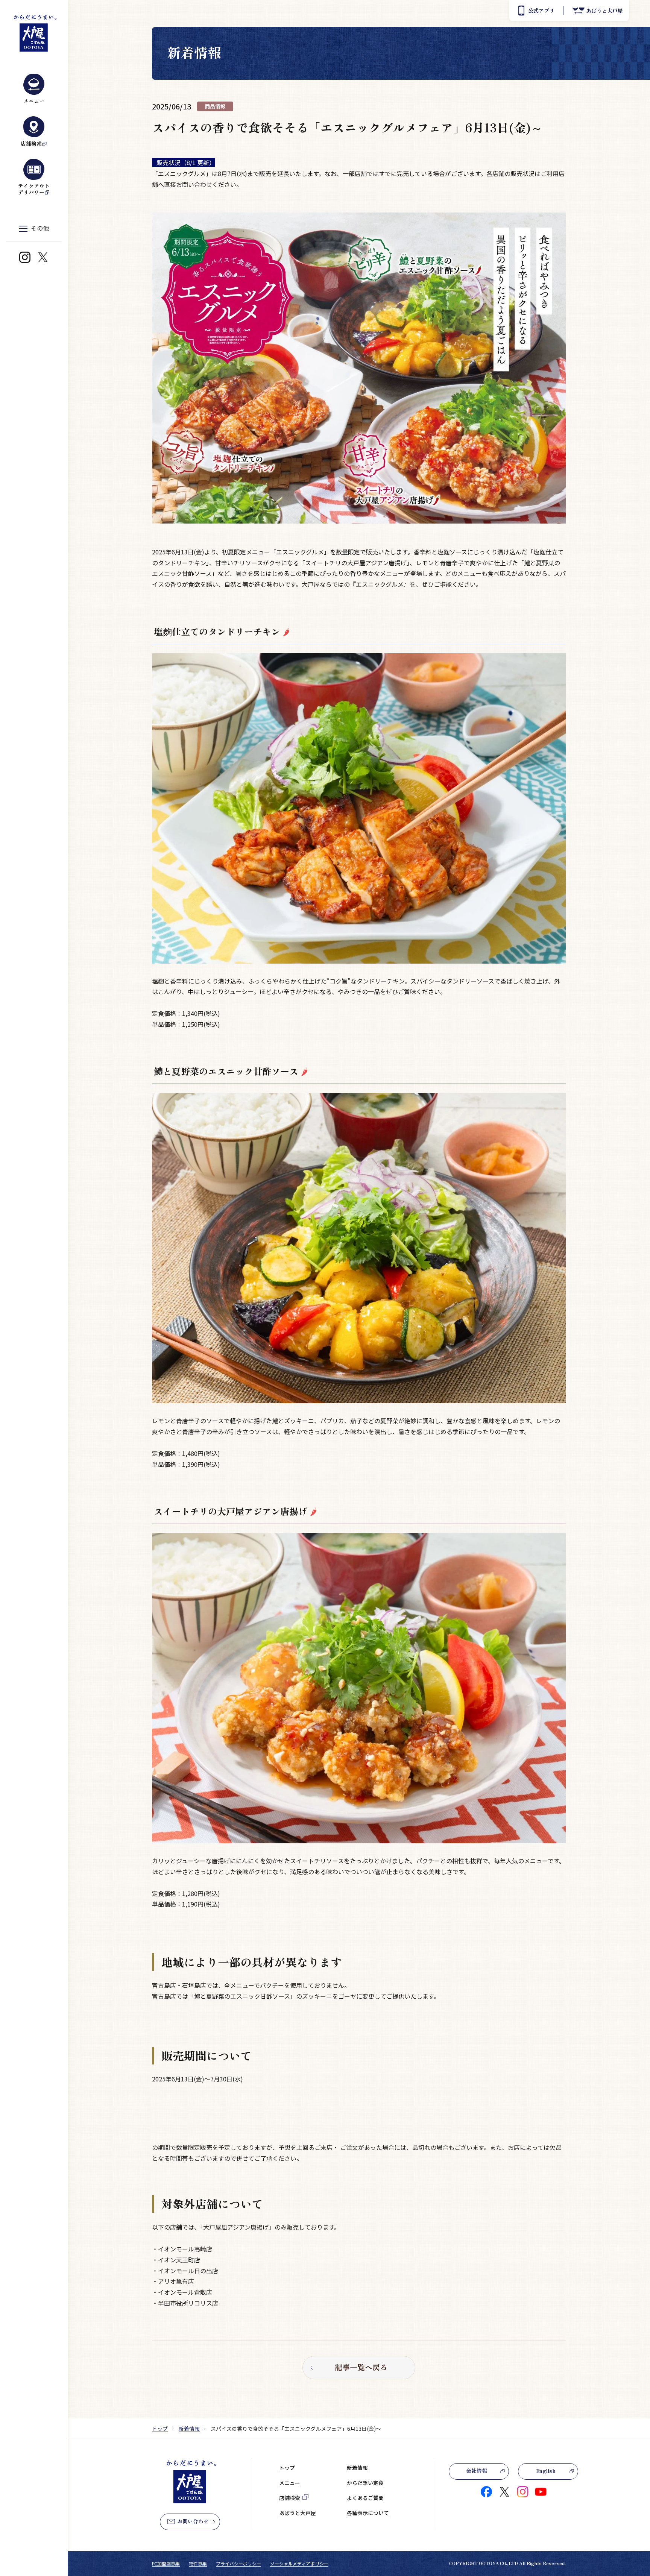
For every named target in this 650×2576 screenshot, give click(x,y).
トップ (160, 2429)
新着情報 (189, 2429)
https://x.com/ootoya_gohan (43, 257)
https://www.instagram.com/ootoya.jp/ (25, 257)
